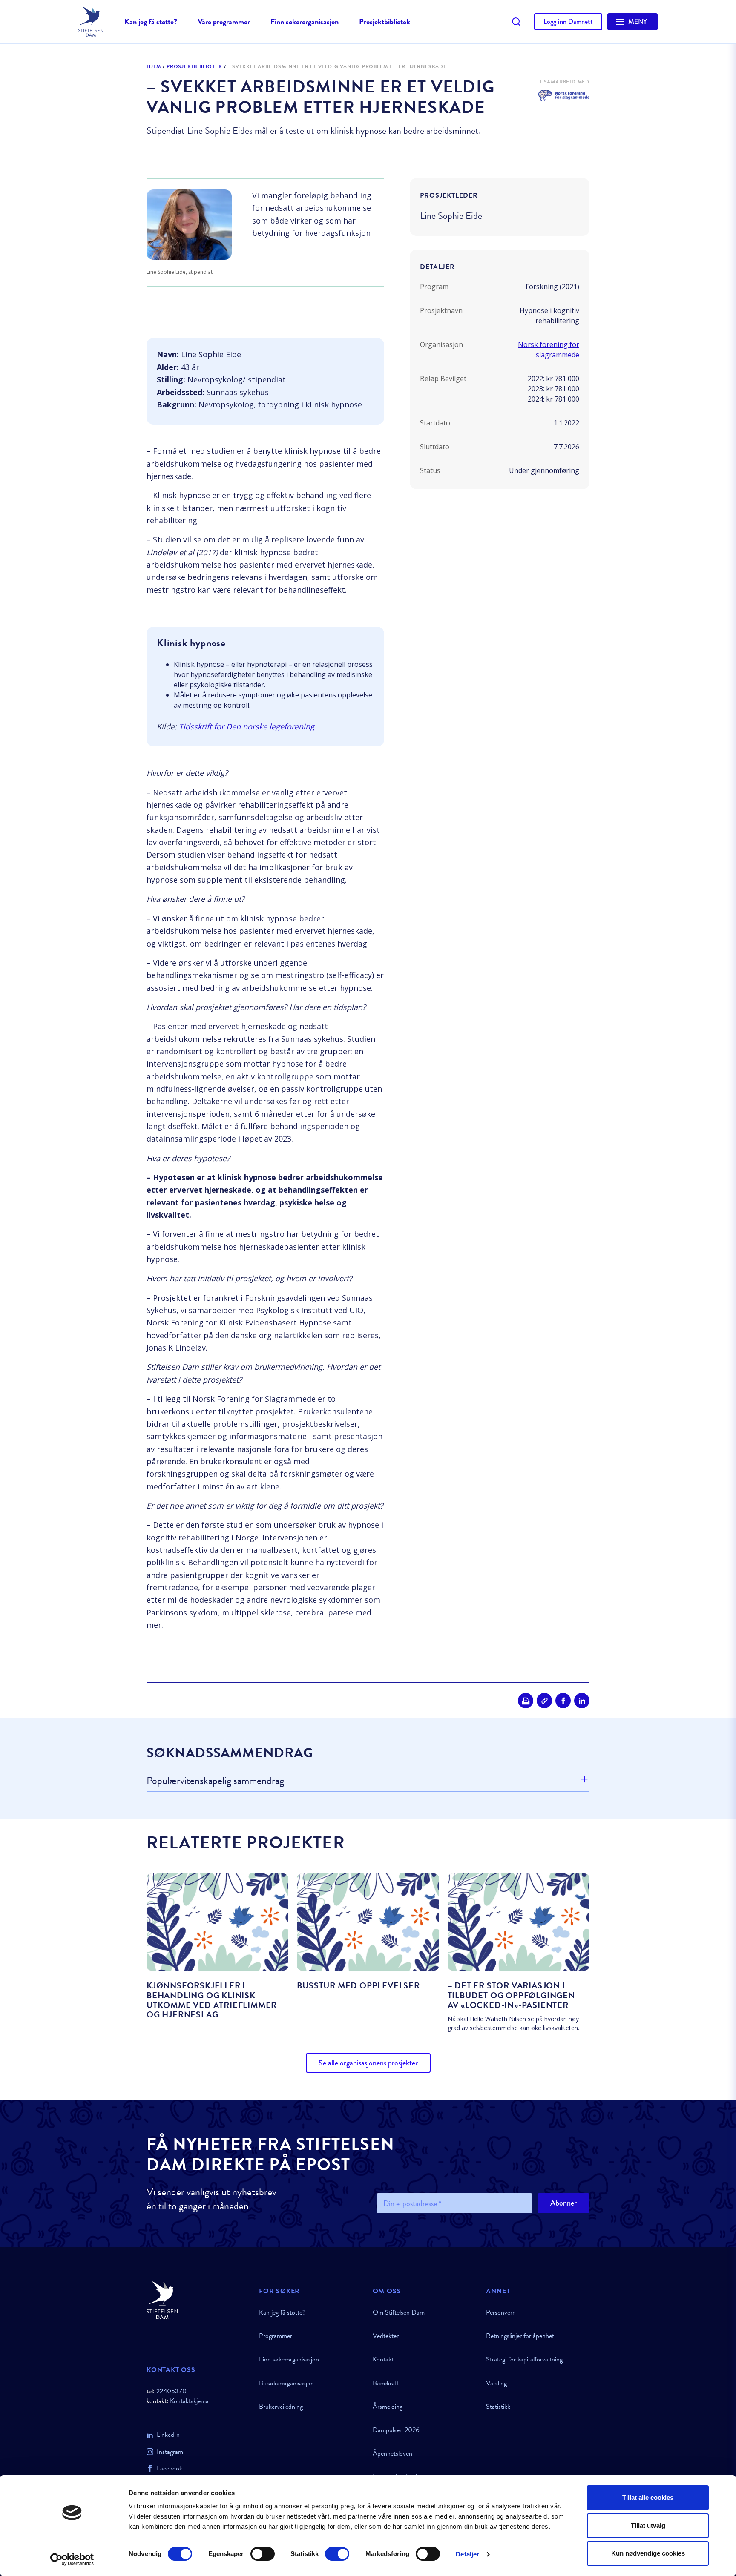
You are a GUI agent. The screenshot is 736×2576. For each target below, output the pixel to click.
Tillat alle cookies (648, 2497)
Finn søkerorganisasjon (305, 22)
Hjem (154, 67)
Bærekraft (386, 2383)
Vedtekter (386, 2336)
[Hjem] (198, 2300)
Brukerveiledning (281, 2407)
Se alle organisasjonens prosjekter (368, 2063)
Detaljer (467, 2554)
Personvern (501, 2312)
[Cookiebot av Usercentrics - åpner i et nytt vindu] (72, 2559)
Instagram (170, 2452)
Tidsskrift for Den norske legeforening (247, 726)
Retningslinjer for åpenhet (520, 2336)
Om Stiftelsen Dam (399, 2312)
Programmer (276, 2336)
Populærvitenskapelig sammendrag (215, 1781)
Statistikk (498, 2407)
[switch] (263, 2554)
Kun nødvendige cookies (648, 2553)
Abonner (563, 2203)
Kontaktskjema (189, 2401)
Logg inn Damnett (568, 22)
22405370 (171, 2391)
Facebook (170, 2468)
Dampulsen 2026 (396, 2430)
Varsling (496, 2383)
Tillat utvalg (648, 2526)
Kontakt (383, 2359)
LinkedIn (168, 2435)
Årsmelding (388, 2407)
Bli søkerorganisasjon (286, 2383)
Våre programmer (224, 22)
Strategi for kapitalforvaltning (524, 2359)
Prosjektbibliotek (385, 22)
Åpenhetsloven (392, 2453)
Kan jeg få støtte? (151, 22)
